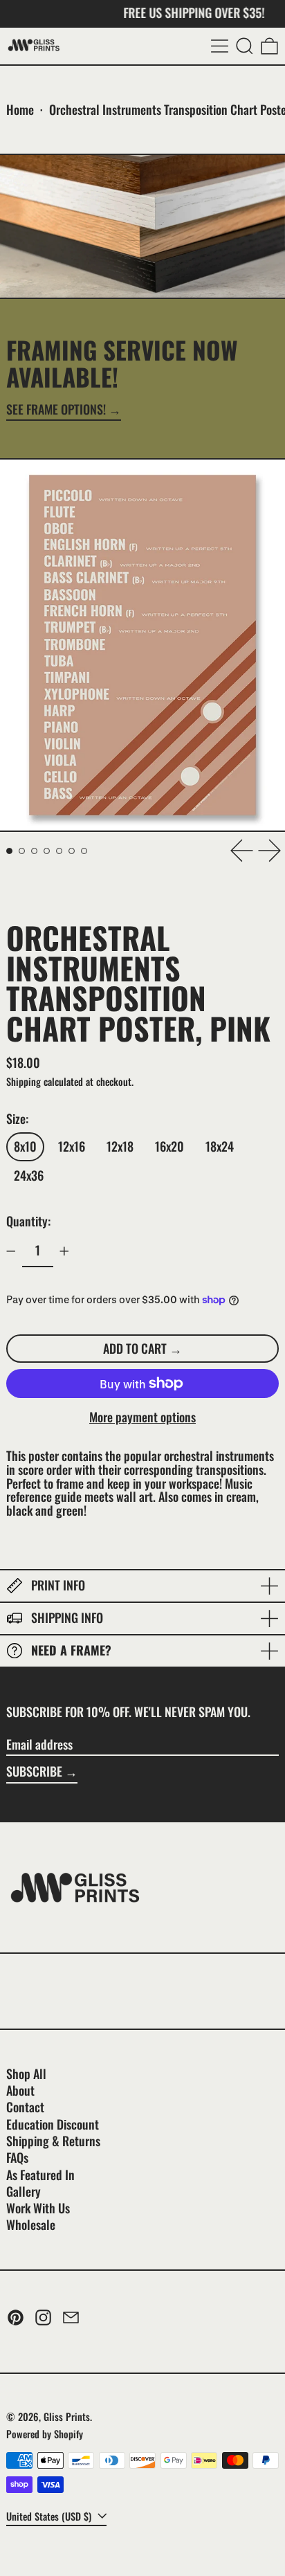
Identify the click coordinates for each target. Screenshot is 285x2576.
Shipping (24, 1081)
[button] (245, 46)
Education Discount (53, 2124)
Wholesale (31, 2224)
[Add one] (64, 1251)
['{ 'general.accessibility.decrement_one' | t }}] (11, 1251)
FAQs (17, 2157)
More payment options (142, 1417)
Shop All (26, 2074)
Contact (25, 2107)
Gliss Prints (67, 2416)
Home (20, 109)
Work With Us (38, 2208)
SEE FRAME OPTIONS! (56, 410)
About (20, 2090)
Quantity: (28, 1221)
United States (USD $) (50, 2516)
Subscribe (34, 1771)
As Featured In (40, 2175)
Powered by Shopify (45, 2434)
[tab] (9, 851)
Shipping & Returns (53, 2141)
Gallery (24, 2191)
